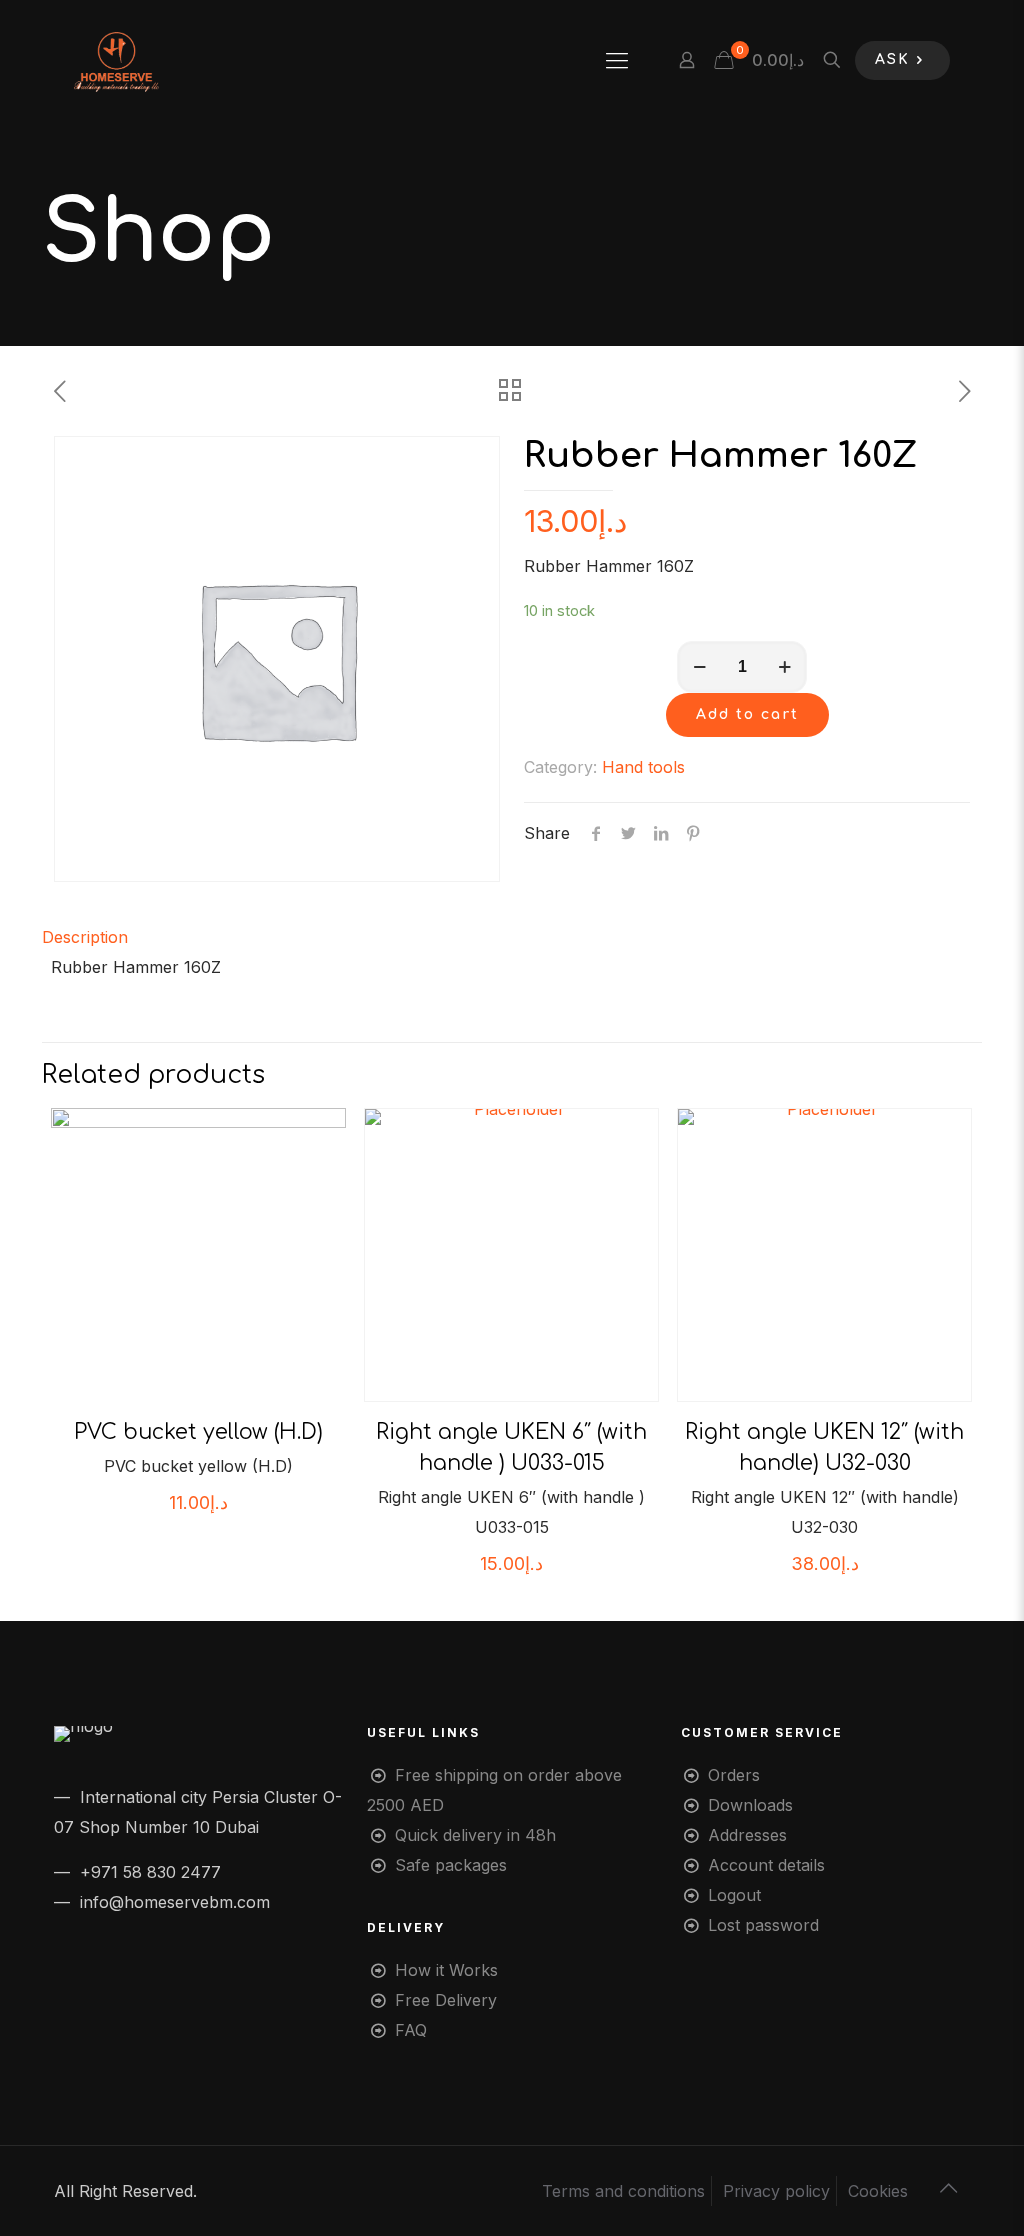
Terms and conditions (623, 2191)
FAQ (411, 2030)
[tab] (512, 937)
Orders (734, 1775)
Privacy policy (776, 2191)
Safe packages (451, 1865)
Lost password (763, 1925)
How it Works (446, 1970)
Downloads (750, 1805)
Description (85, 937)
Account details (766, 1865)
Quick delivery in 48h (475, 1835)
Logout (734, 1895)
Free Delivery (446, 2000)
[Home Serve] (116, 60)
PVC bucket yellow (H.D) (198, 1432)
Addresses (747, 1835)
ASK (892, 59)
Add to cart (747, 714)
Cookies (878, 2191)
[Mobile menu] (617, 60)
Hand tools (643, 767)
